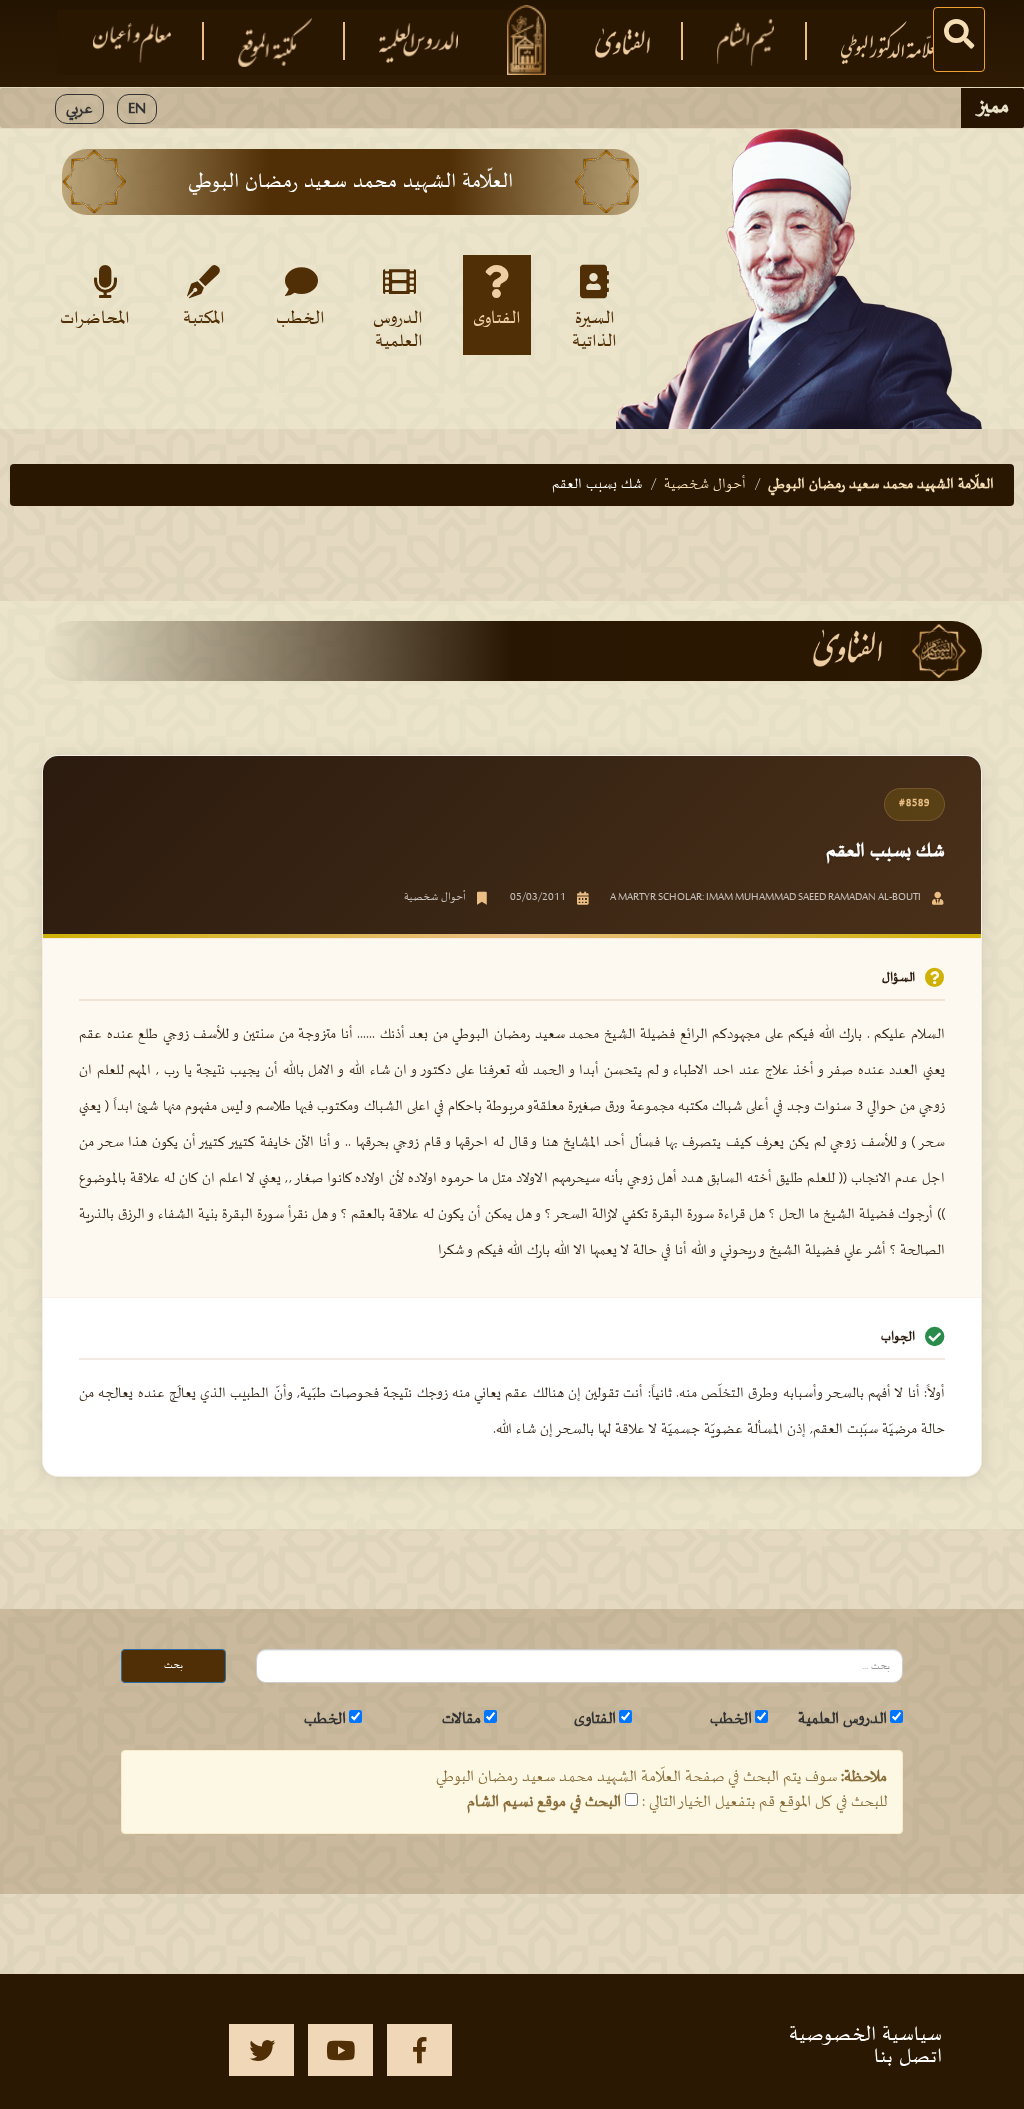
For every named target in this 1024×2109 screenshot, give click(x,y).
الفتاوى (497, 319)
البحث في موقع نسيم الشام (544, 1802)
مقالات (461, 1719)
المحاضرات (101, 319)
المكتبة (204, 319)
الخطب (300, 319)
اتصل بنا (908, 2057)
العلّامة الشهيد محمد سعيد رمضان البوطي (881, 484)
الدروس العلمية (398, 329)
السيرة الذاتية (594, 329)
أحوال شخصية (705, 484)
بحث (173, 1665)
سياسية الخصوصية (865, 2035)
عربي (79, 109)
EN (137, 109)
